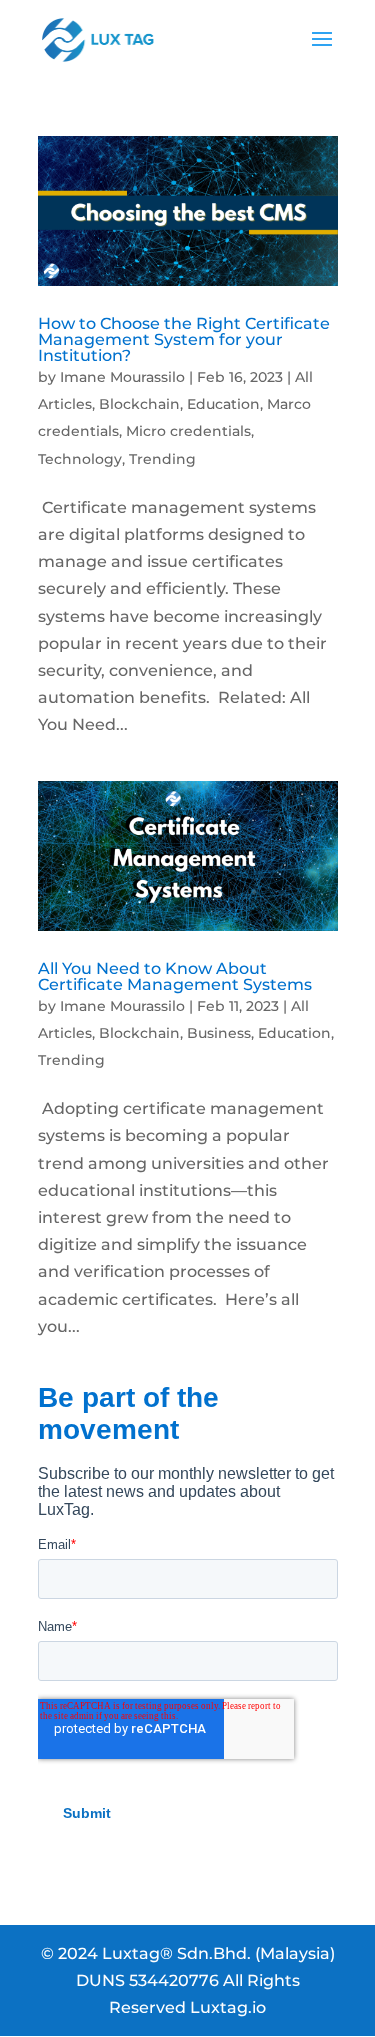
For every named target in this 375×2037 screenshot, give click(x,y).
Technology (80, 459)
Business (219, 1033)
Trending (162, 459)
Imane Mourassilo (122, 377)
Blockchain (139, 404)
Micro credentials (188, 431)
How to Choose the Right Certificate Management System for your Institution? (184, 339)
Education (223, 404)
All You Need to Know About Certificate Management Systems (175, 976)
